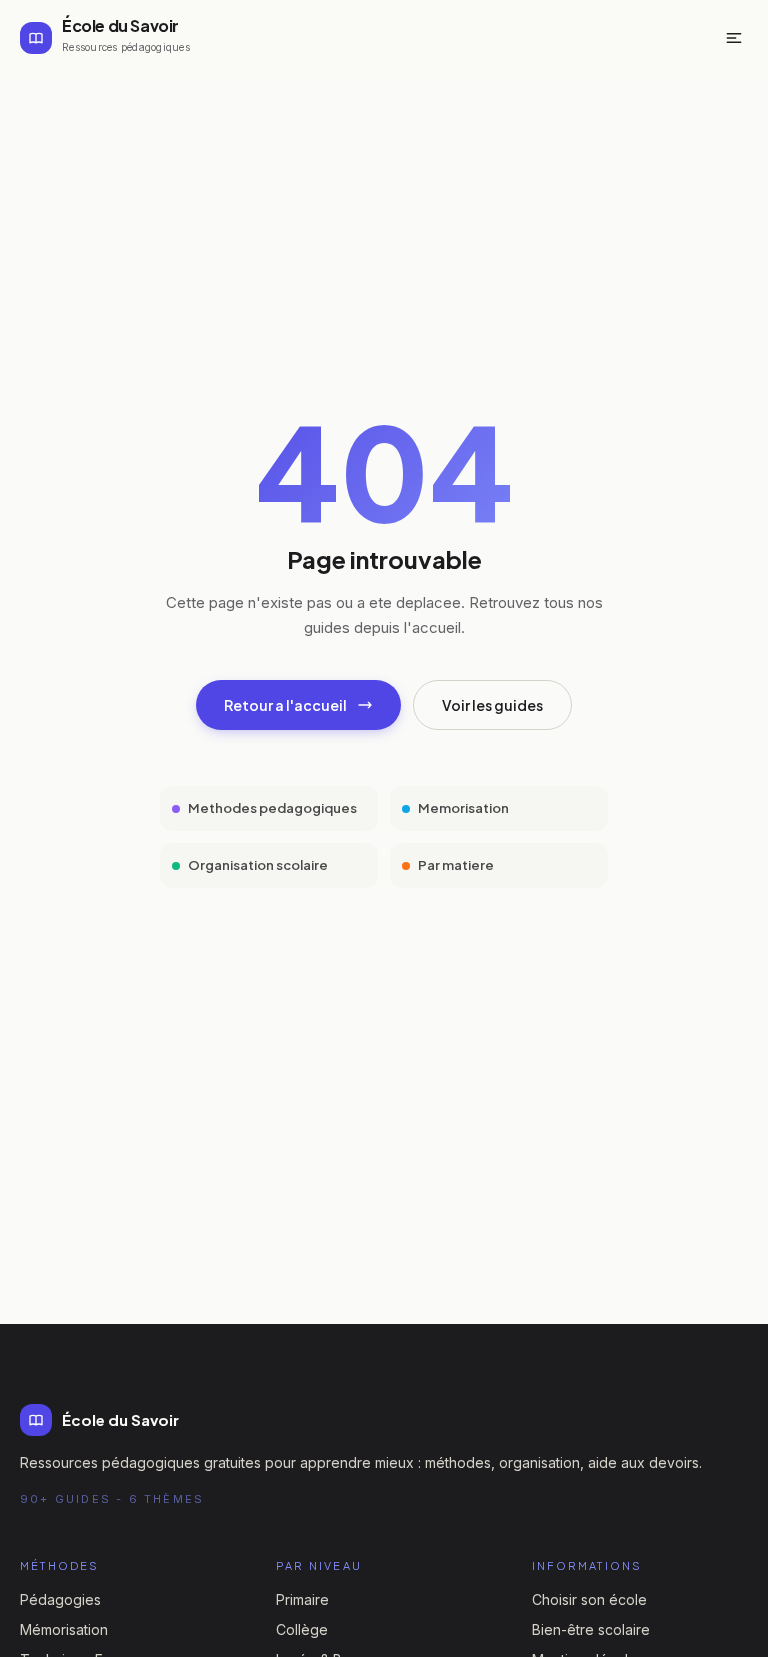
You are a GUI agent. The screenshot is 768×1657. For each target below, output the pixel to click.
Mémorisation (64, 1629)
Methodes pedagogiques (272, 808)
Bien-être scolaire (591, 1629)
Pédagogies (60, 1599)
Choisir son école (589, 1599)
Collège (302, 1629)
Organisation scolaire (258, 865)
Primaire (302, 1599)
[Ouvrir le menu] (734, 38)
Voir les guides (492, 705)
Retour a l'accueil (285, 705)
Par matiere (456, 865)
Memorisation (463, 808)
